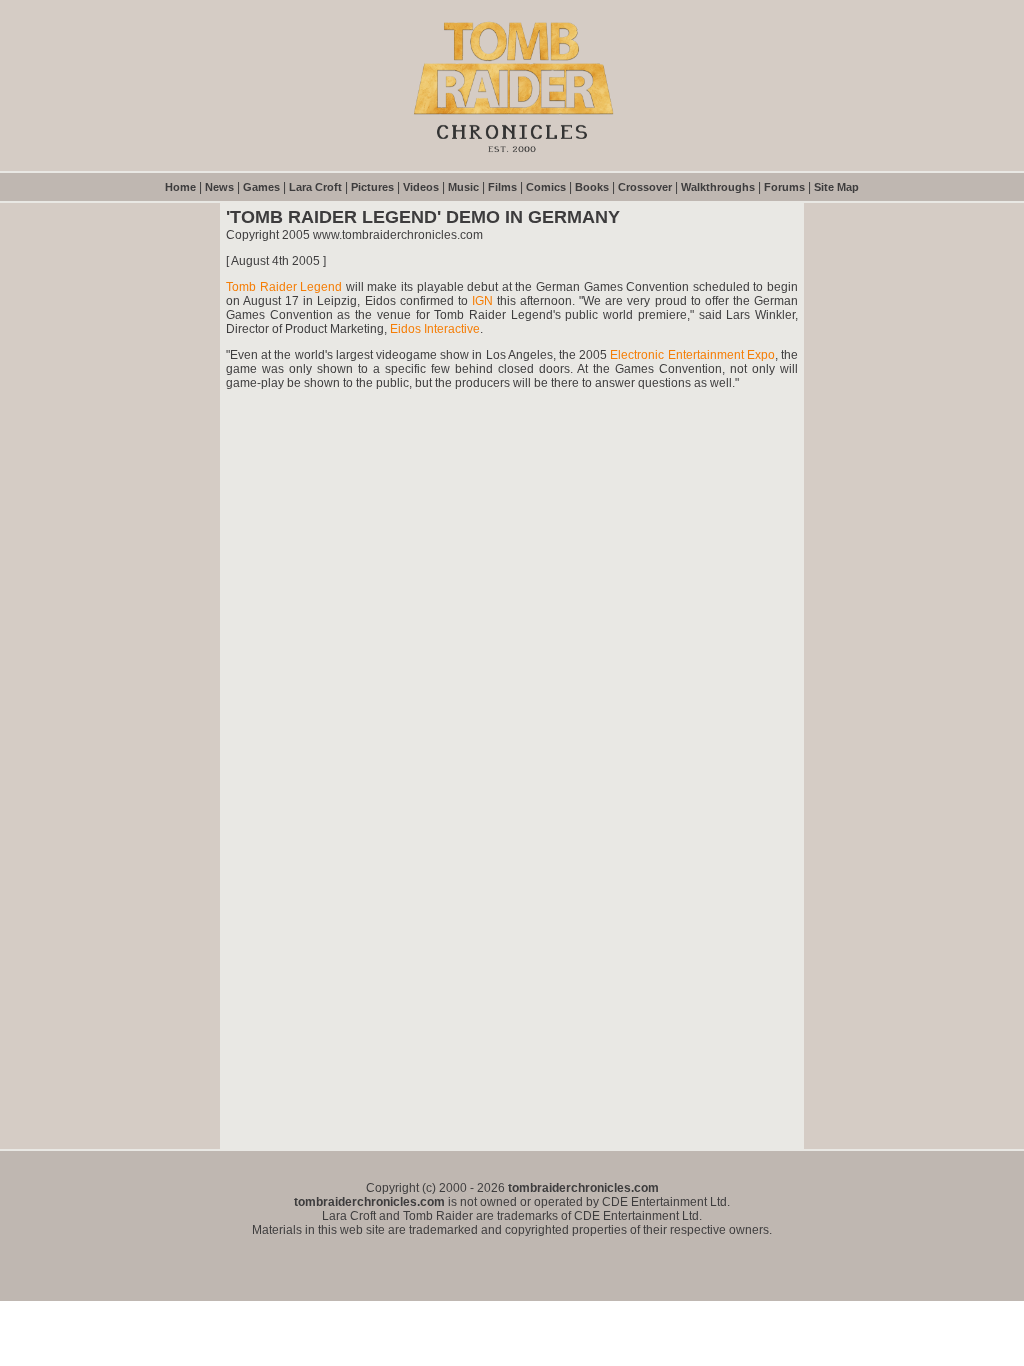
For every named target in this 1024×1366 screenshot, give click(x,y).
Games (261, 187)
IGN (482, 301)
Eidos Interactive (435, 329)
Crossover (645, 187)
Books (592, 187)
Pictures (372, 187)
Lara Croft (315, 187)
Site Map (836, 187)
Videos (421, 187)
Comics (546, 187)
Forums (784, 187)
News (219, 187)
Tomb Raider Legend (284, 287)
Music (463, 187)
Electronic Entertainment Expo (692, 355)
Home (180, 187)
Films (502, 187)
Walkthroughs (718, 187)
